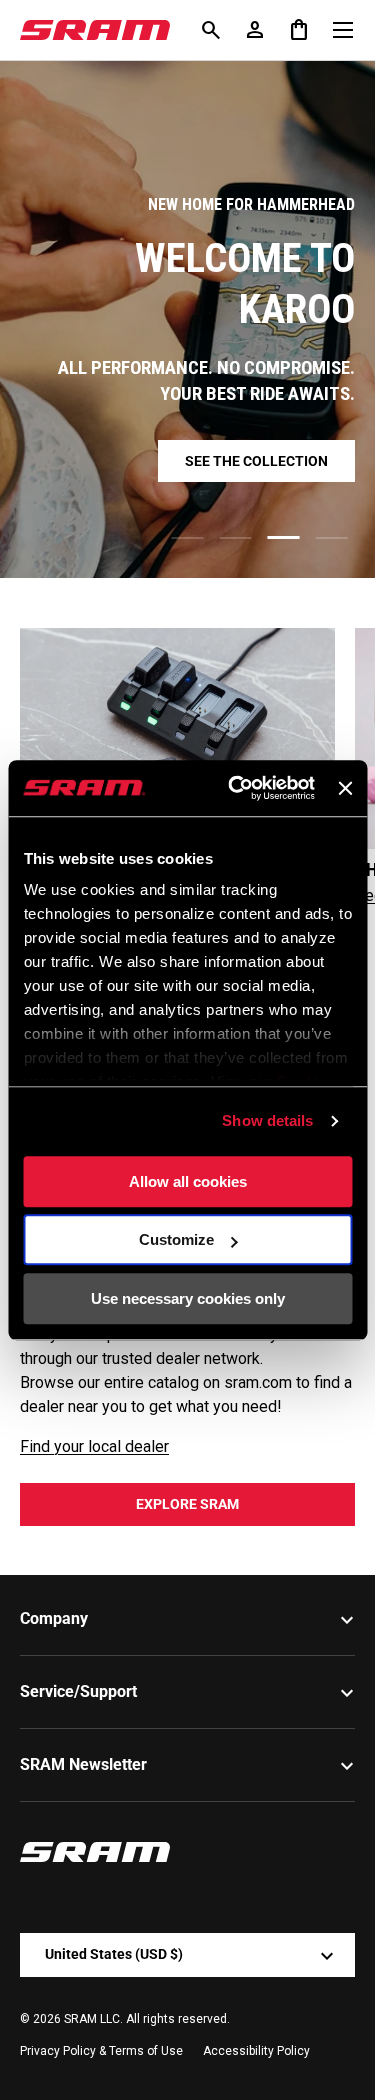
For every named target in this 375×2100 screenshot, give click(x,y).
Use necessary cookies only (188, 1298)
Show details (267, 1120)
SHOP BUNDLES (187, 472)
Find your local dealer (94, 1446)
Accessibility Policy (256, 2051)
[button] (299, 30)
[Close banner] (345, 788)
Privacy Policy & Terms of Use (101, 2051)
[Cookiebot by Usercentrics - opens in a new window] (235, 788)
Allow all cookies (188, 1181)
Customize (176, 1239)
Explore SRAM (187, 1504)
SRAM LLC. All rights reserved (145, 2019)
